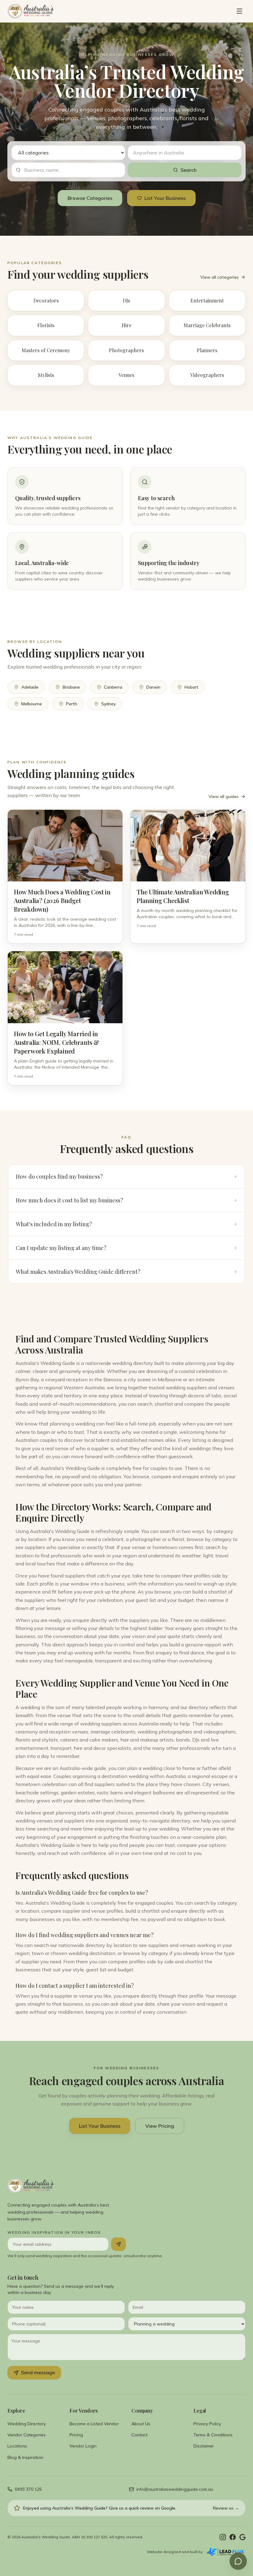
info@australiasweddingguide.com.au (175, 2489)
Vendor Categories (27, 2435)
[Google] (243, 2537)
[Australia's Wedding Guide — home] (31, 11)
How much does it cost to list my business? (126, 1200)
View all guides (224, 796)
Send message (38, 2372)
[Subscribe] (118, 2244)
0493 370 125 (28, 2489)
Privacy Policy (207, 2424)
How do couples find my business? (126, 1176)
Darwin (153, 687)
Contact (139, 2435)
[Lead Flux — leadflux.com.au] (225, 2552)
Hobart (191, 687)
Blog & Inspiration (25, 2457)
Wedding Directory (27, 2424)
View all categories (220, 277)
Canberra (113, 687)
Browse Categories (90, 198)
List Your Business (165, 198)
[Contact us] (238, 2561)
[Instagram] (223, 2537)
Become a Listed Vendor (94, 2424)
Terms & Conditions (213, 2435)
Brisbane (71, 687)
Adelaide (30, 687)
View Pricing (160, 2126)
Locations (17, 2446)
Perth (72, 704)
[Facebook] (233, 2537)
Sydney (108, 704)
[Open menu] (239, 11)
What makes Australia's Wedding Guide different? (126, 1272)
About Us (141, 2424)
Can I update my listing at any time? (126, 1248)
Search (189, 170)
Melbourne (32, 704)
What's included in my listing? (126, 1224)
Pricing (76, 2435)
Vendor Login (83, 2446)
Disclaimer (204, 2446)
